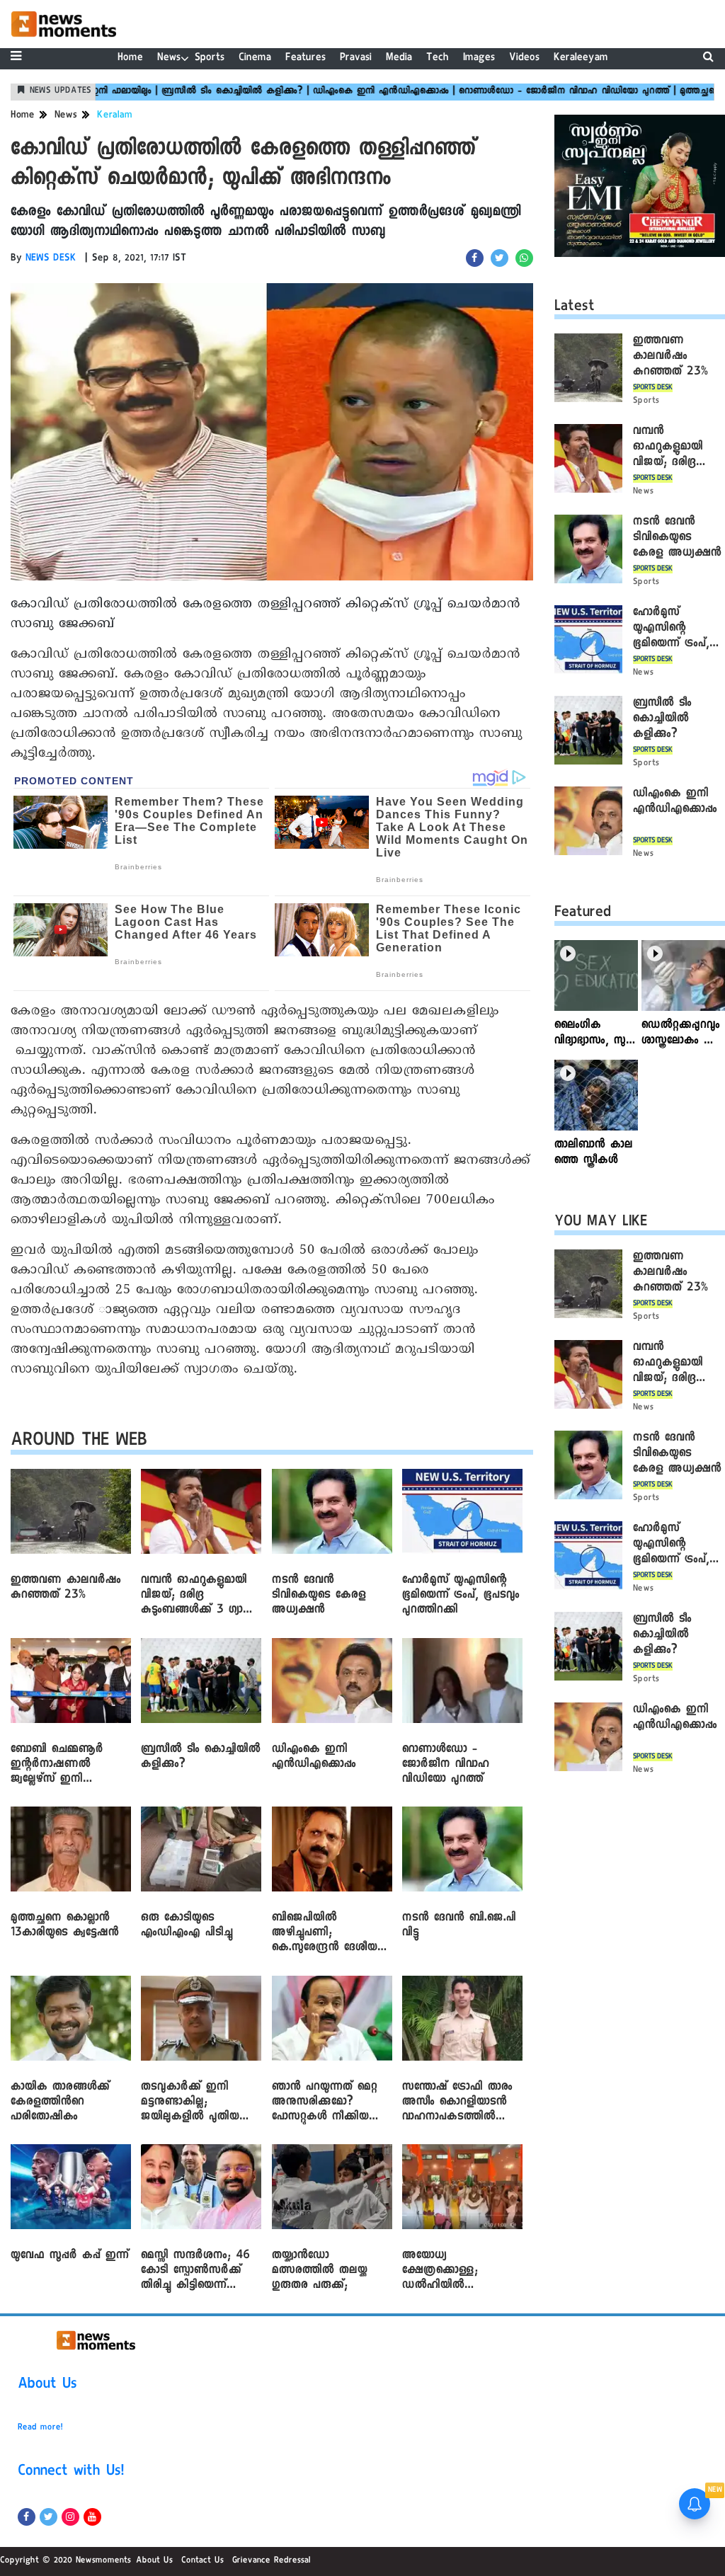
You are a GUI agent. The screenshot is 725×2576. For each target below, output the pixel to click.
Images (479, 58)
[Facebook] (27, 2517)
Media (399, 58)
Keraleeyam (581, 58)
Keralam (115, 116)
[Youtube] (92, 2517)
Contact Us (202, 2561)
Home (130, 58)
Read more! (40, 2428)
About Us (47, 2386)
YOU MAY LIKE (601, 1223)
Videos (524, 58)
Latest (575, 308)
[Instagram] (70, 2517)
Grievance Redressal (272, 2561)
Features (306, 58)
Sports (210, 58)
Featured (583, 914)
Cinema (255, 58)
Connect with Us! (71, 2473)
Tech (438, 58)
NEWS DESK (51, 259)
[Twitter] (48, 2517)
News (169, 58)
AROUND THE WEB (79, 1442)
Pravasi (356, 58)
